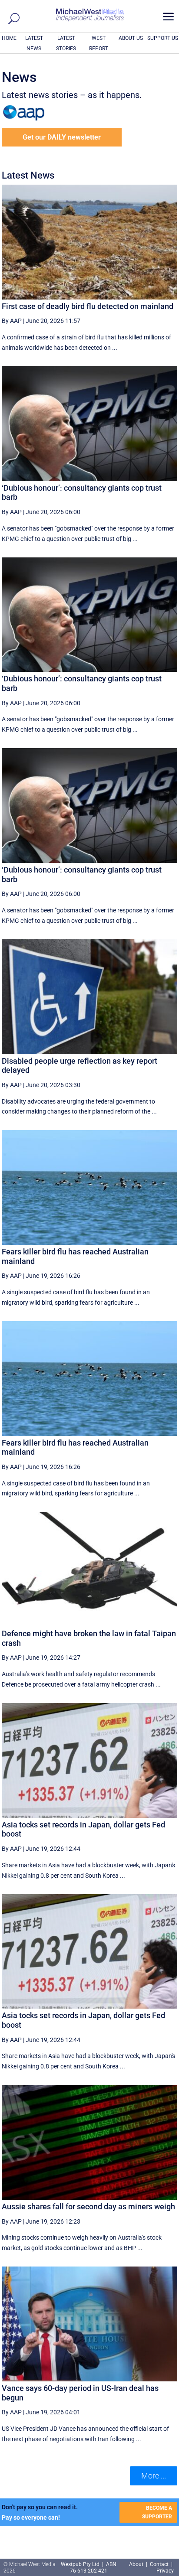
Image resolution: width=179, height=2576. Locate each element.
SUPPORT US (163, 38)
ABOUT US (131, 38)
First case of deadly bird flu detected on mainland (88, 306)
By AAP (12, 321)
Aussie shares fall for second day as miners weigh (88, 2206)
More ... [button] (154, 2476)
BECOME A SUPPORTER (157, 2512)
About (137, 2564)
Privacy (165, 2571)
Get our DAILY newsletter (62, 137)
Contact (159, 2564)
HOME (9, 38)
